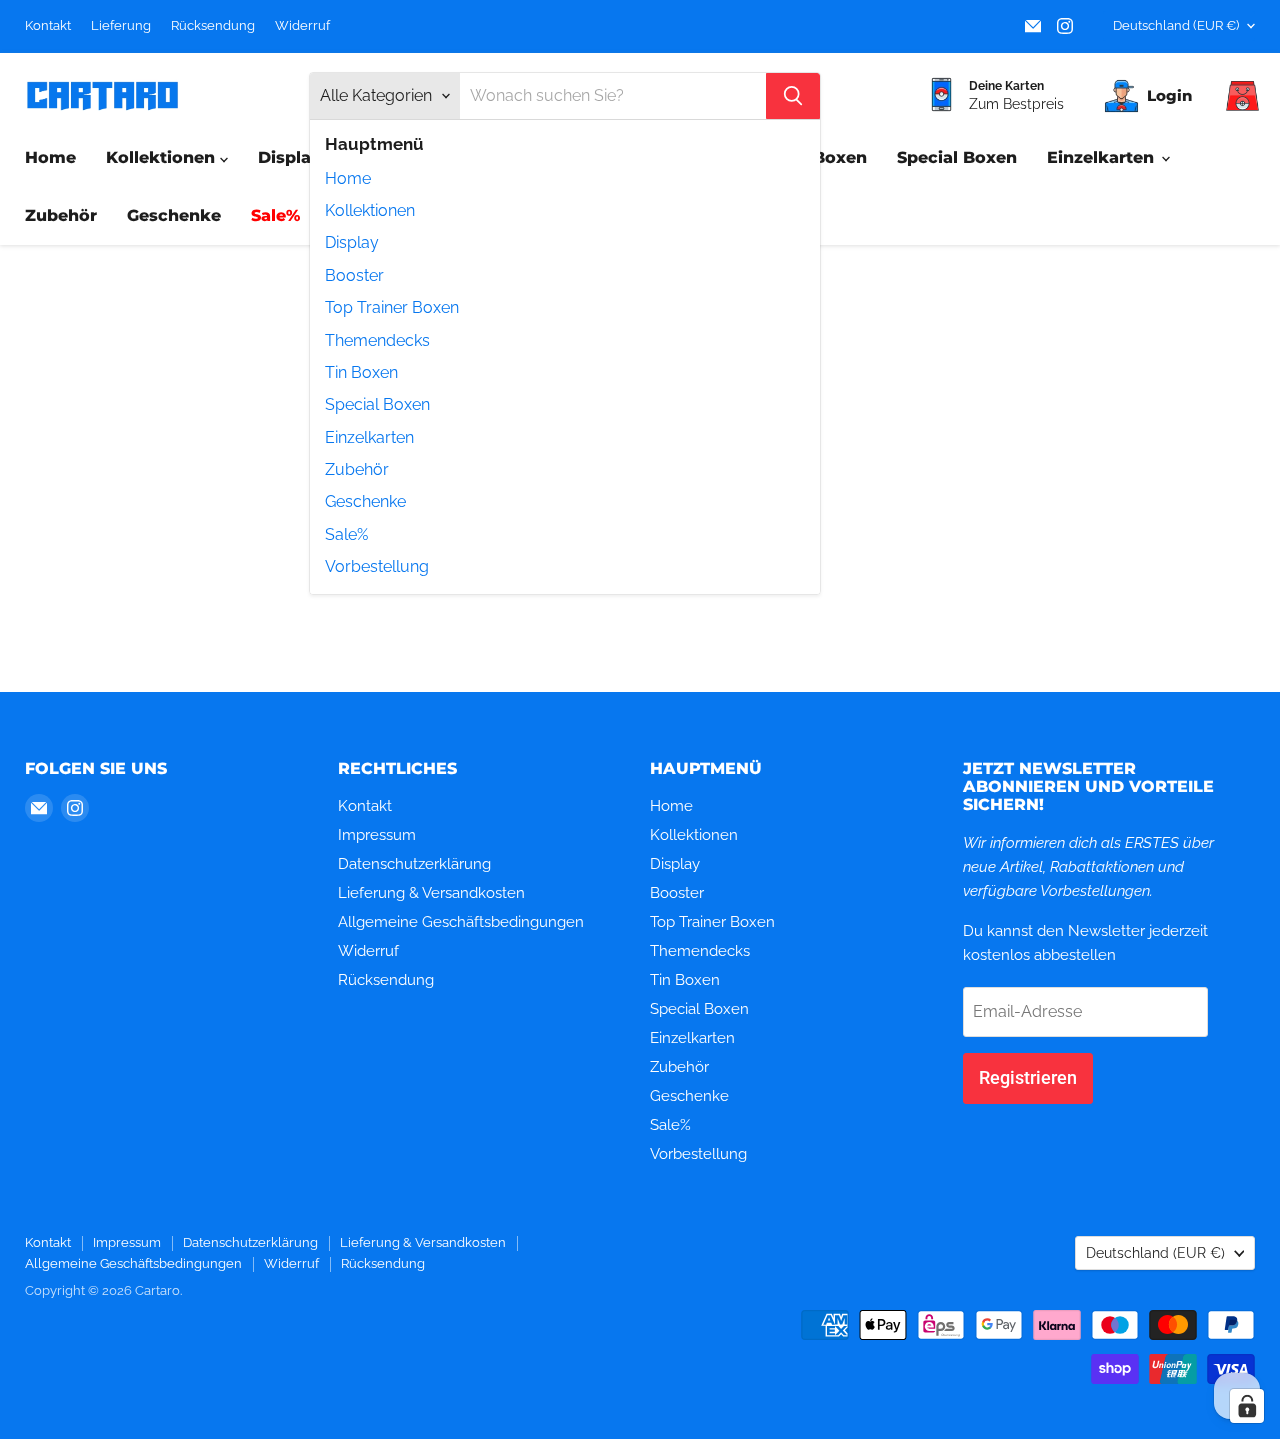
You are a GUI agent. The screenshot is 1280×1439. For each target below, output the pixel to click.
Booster (354, 275)
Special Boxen (377, 404)
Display (352, 242)
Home (348, 178)
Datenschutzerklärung (414, 864)
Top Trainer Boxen (392, 307)
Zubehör (357, 469)
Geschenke (365, 501)
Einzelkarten (369, 437)
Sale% (346, 534)
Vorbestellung (377, 566)
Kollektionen (370, 210)
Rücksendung (213, 26)
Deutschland (1176, 25)
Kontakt (48, 26)
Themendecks (377, 340)
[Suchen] (793, 96)
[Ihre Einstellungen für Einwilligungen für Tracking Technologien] (1247, 1406)
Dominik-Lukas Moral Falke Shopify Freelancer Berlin (265, 1318)
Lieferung (121, 26)
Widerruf (302, 26)
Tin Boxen (361, 372)
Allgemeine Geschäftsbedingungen (461, 922)
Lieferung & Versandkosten (431, 893)
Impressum (377, 835)
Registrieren (1028, 1077)
